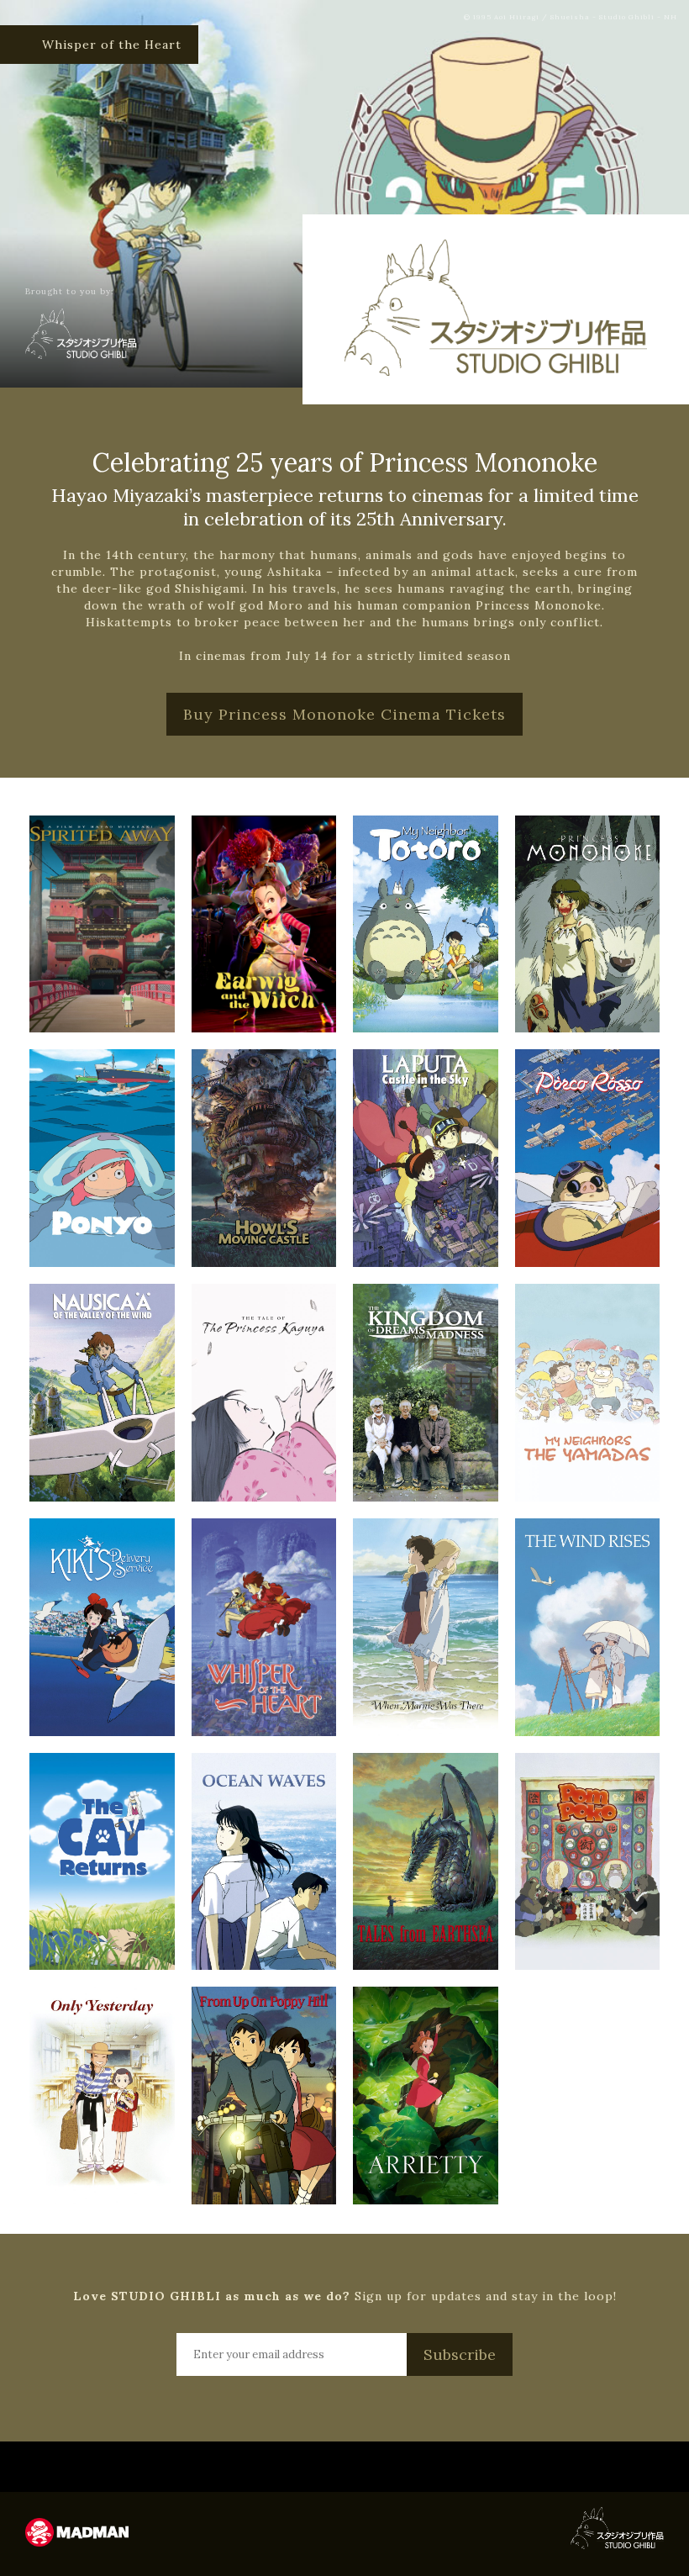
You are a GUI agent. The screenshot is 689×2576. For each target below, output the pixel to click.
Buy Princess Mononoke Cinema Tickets (344, 714)
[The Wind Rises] (588, 1627)
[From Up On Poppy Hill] (264, 2096)
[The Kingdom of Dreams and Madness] (426, 1393)
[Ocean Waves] (264, 1862)
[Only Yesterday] (102, 2096)
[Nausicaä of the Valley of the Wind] (102, 1393)
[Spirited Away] (102, 924)
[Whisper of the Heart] (264, 1627)
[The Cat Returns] (102, 1862)
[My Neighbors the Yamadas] (588, 1393)
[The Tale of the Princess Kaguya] (264, 1393)
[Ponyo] (102, 1158)
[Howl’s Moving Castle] (264, 1158)
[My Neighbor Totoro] (426, 924)
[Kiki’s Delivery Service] (102, 1627)
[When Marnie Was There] (426, 1627)
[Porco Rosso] (588, 1158)
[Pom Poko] (588, 1862)
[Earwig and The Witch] (264, 924)
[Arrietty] (426, 2096)
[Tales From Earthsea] (426, 1862)
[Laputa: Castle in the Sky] (426, 1158)
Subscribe (460, 2354)
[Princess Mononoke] (588, 924)
